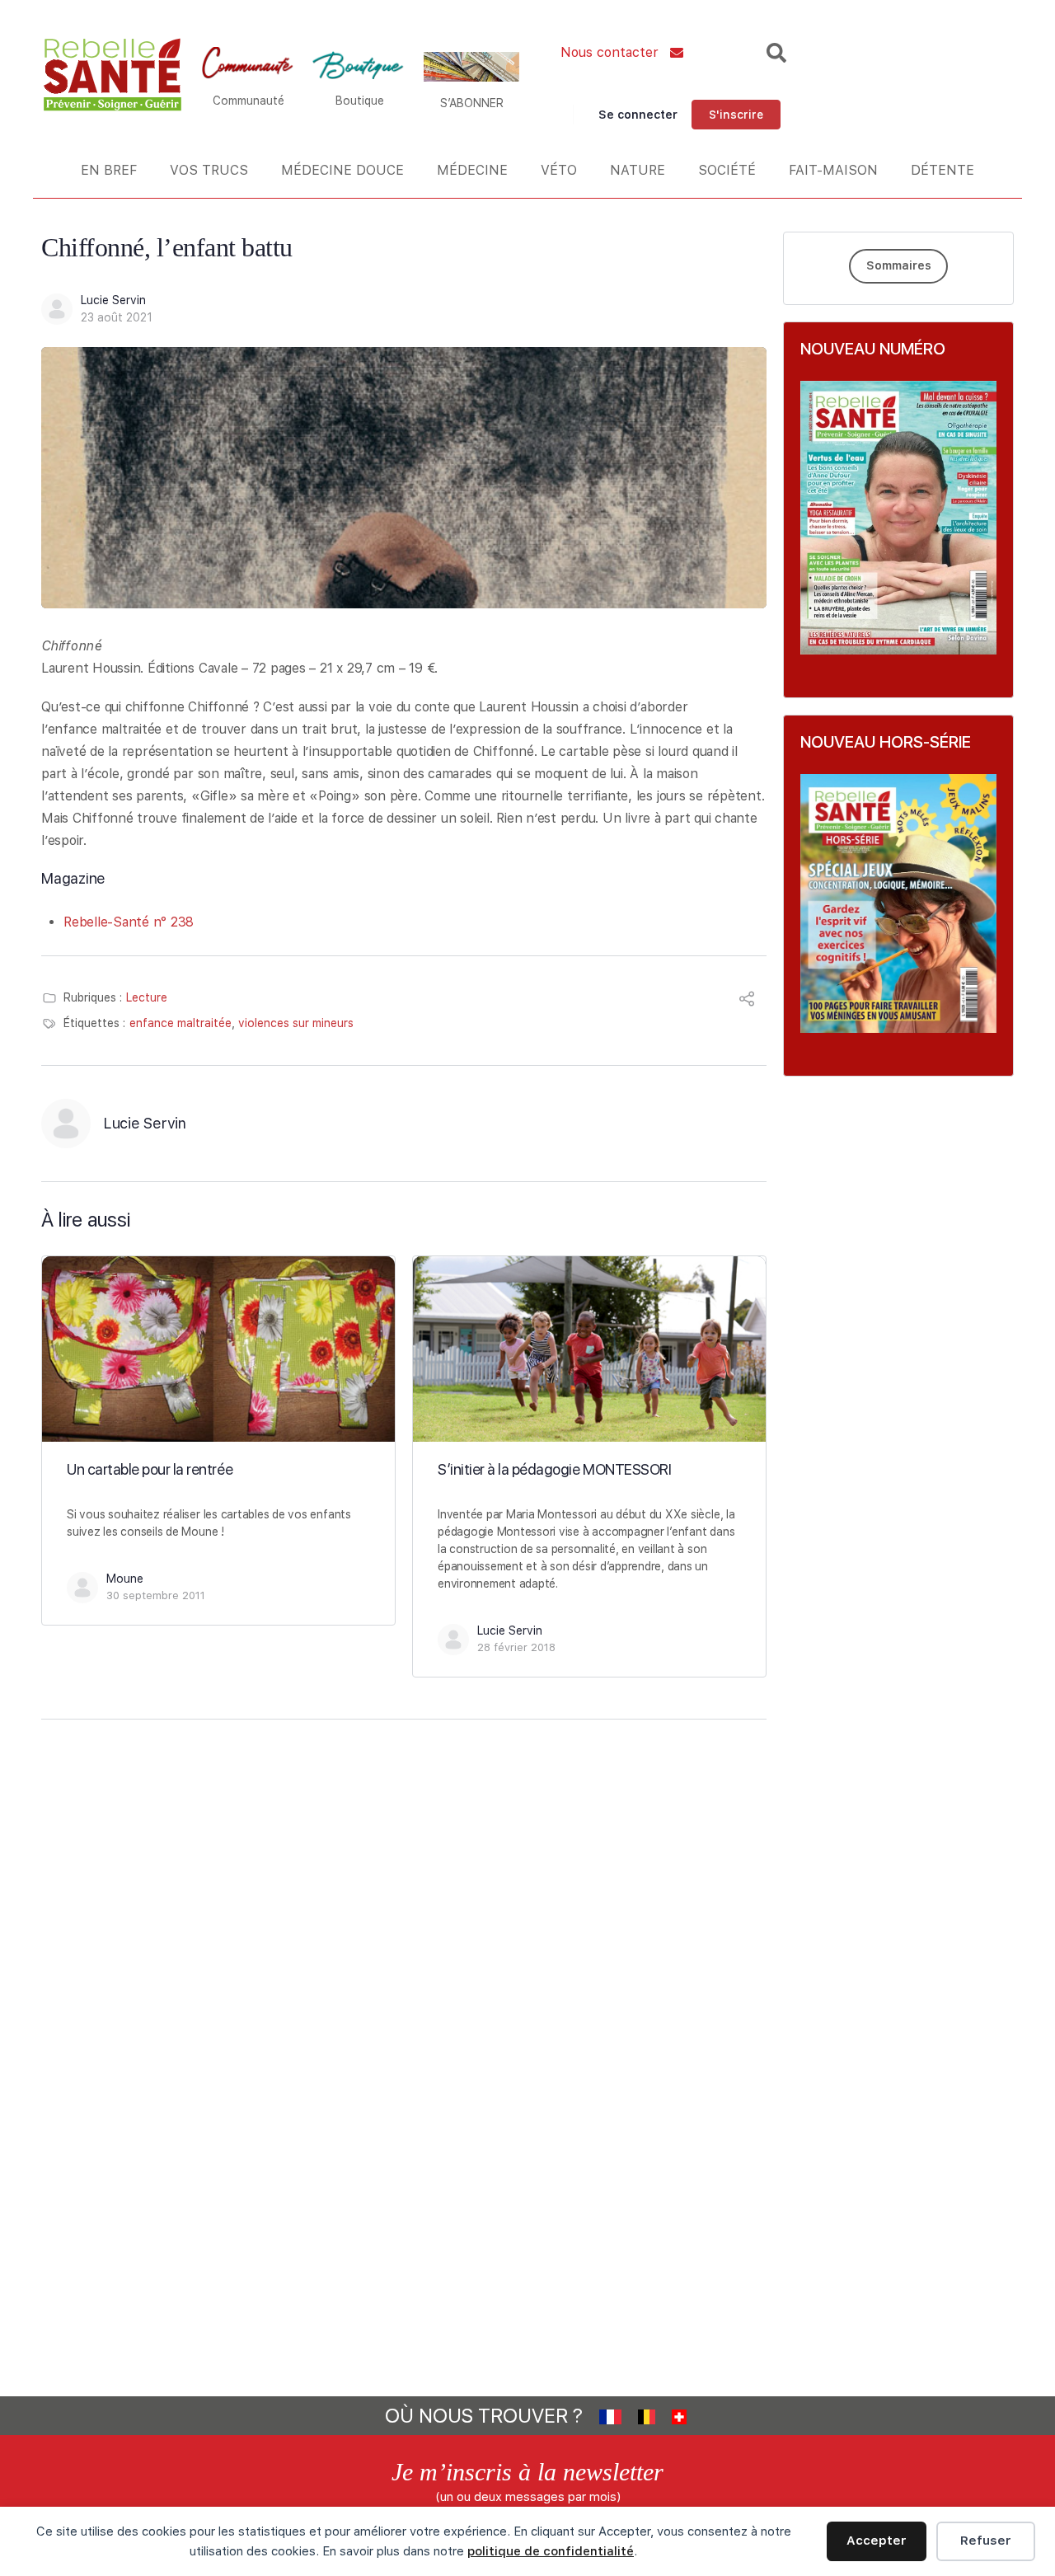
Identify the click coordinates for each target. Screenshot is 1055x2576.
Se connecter (638, 115)
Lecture (147, 997)
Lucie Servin (113, 300)
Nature (638, 170)
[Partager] (747, 1001)
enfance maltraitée (181, 1023)
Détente (942, 170)
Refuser (986, 2541)
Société (727, 170)
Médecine (472, 170)
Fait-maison (833, 170)
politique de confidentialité (551, 2551)
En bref (109, 170)
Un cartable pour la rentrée (150, 1469)
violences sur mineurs (296, 1023)
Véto (559, 170)
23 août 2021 (117, 317)
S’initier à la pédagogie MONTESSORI (554, 1469)
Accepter (877, 2541)
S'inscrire (736, 115)
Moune (125, 1579)
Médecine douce (342, 170)
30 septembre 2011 (156, 1595)
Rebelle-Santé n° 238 (129, 922)
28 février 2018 (516, 1647)
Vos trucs (209, 170)
